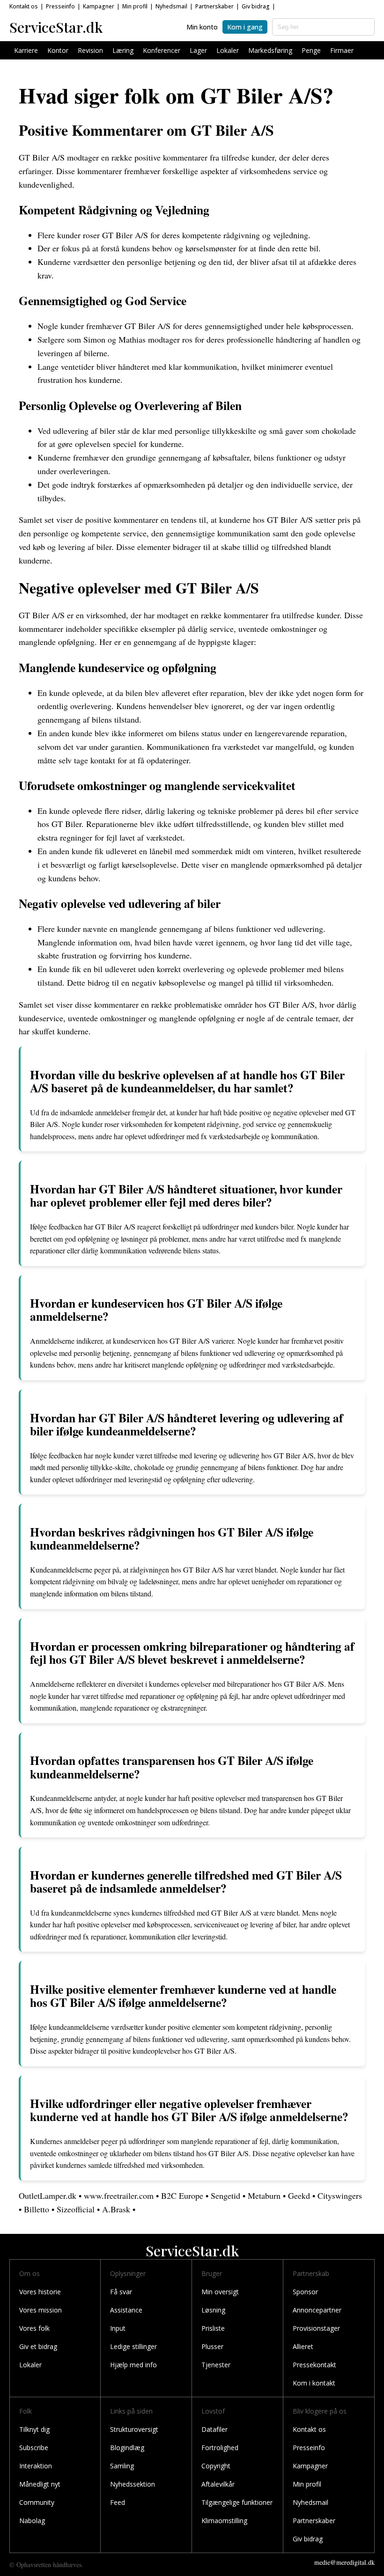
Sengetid (225, 2195)
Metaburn (264, 2195)
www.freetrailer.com (119, 2195)
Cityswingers (340, 2195)
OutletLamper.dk (48, 2195)
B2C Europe (182, 2195)
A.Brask (116, 2209)
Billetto (37, 2209)
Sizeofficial (76, 2209)
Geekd (299, 2195)
